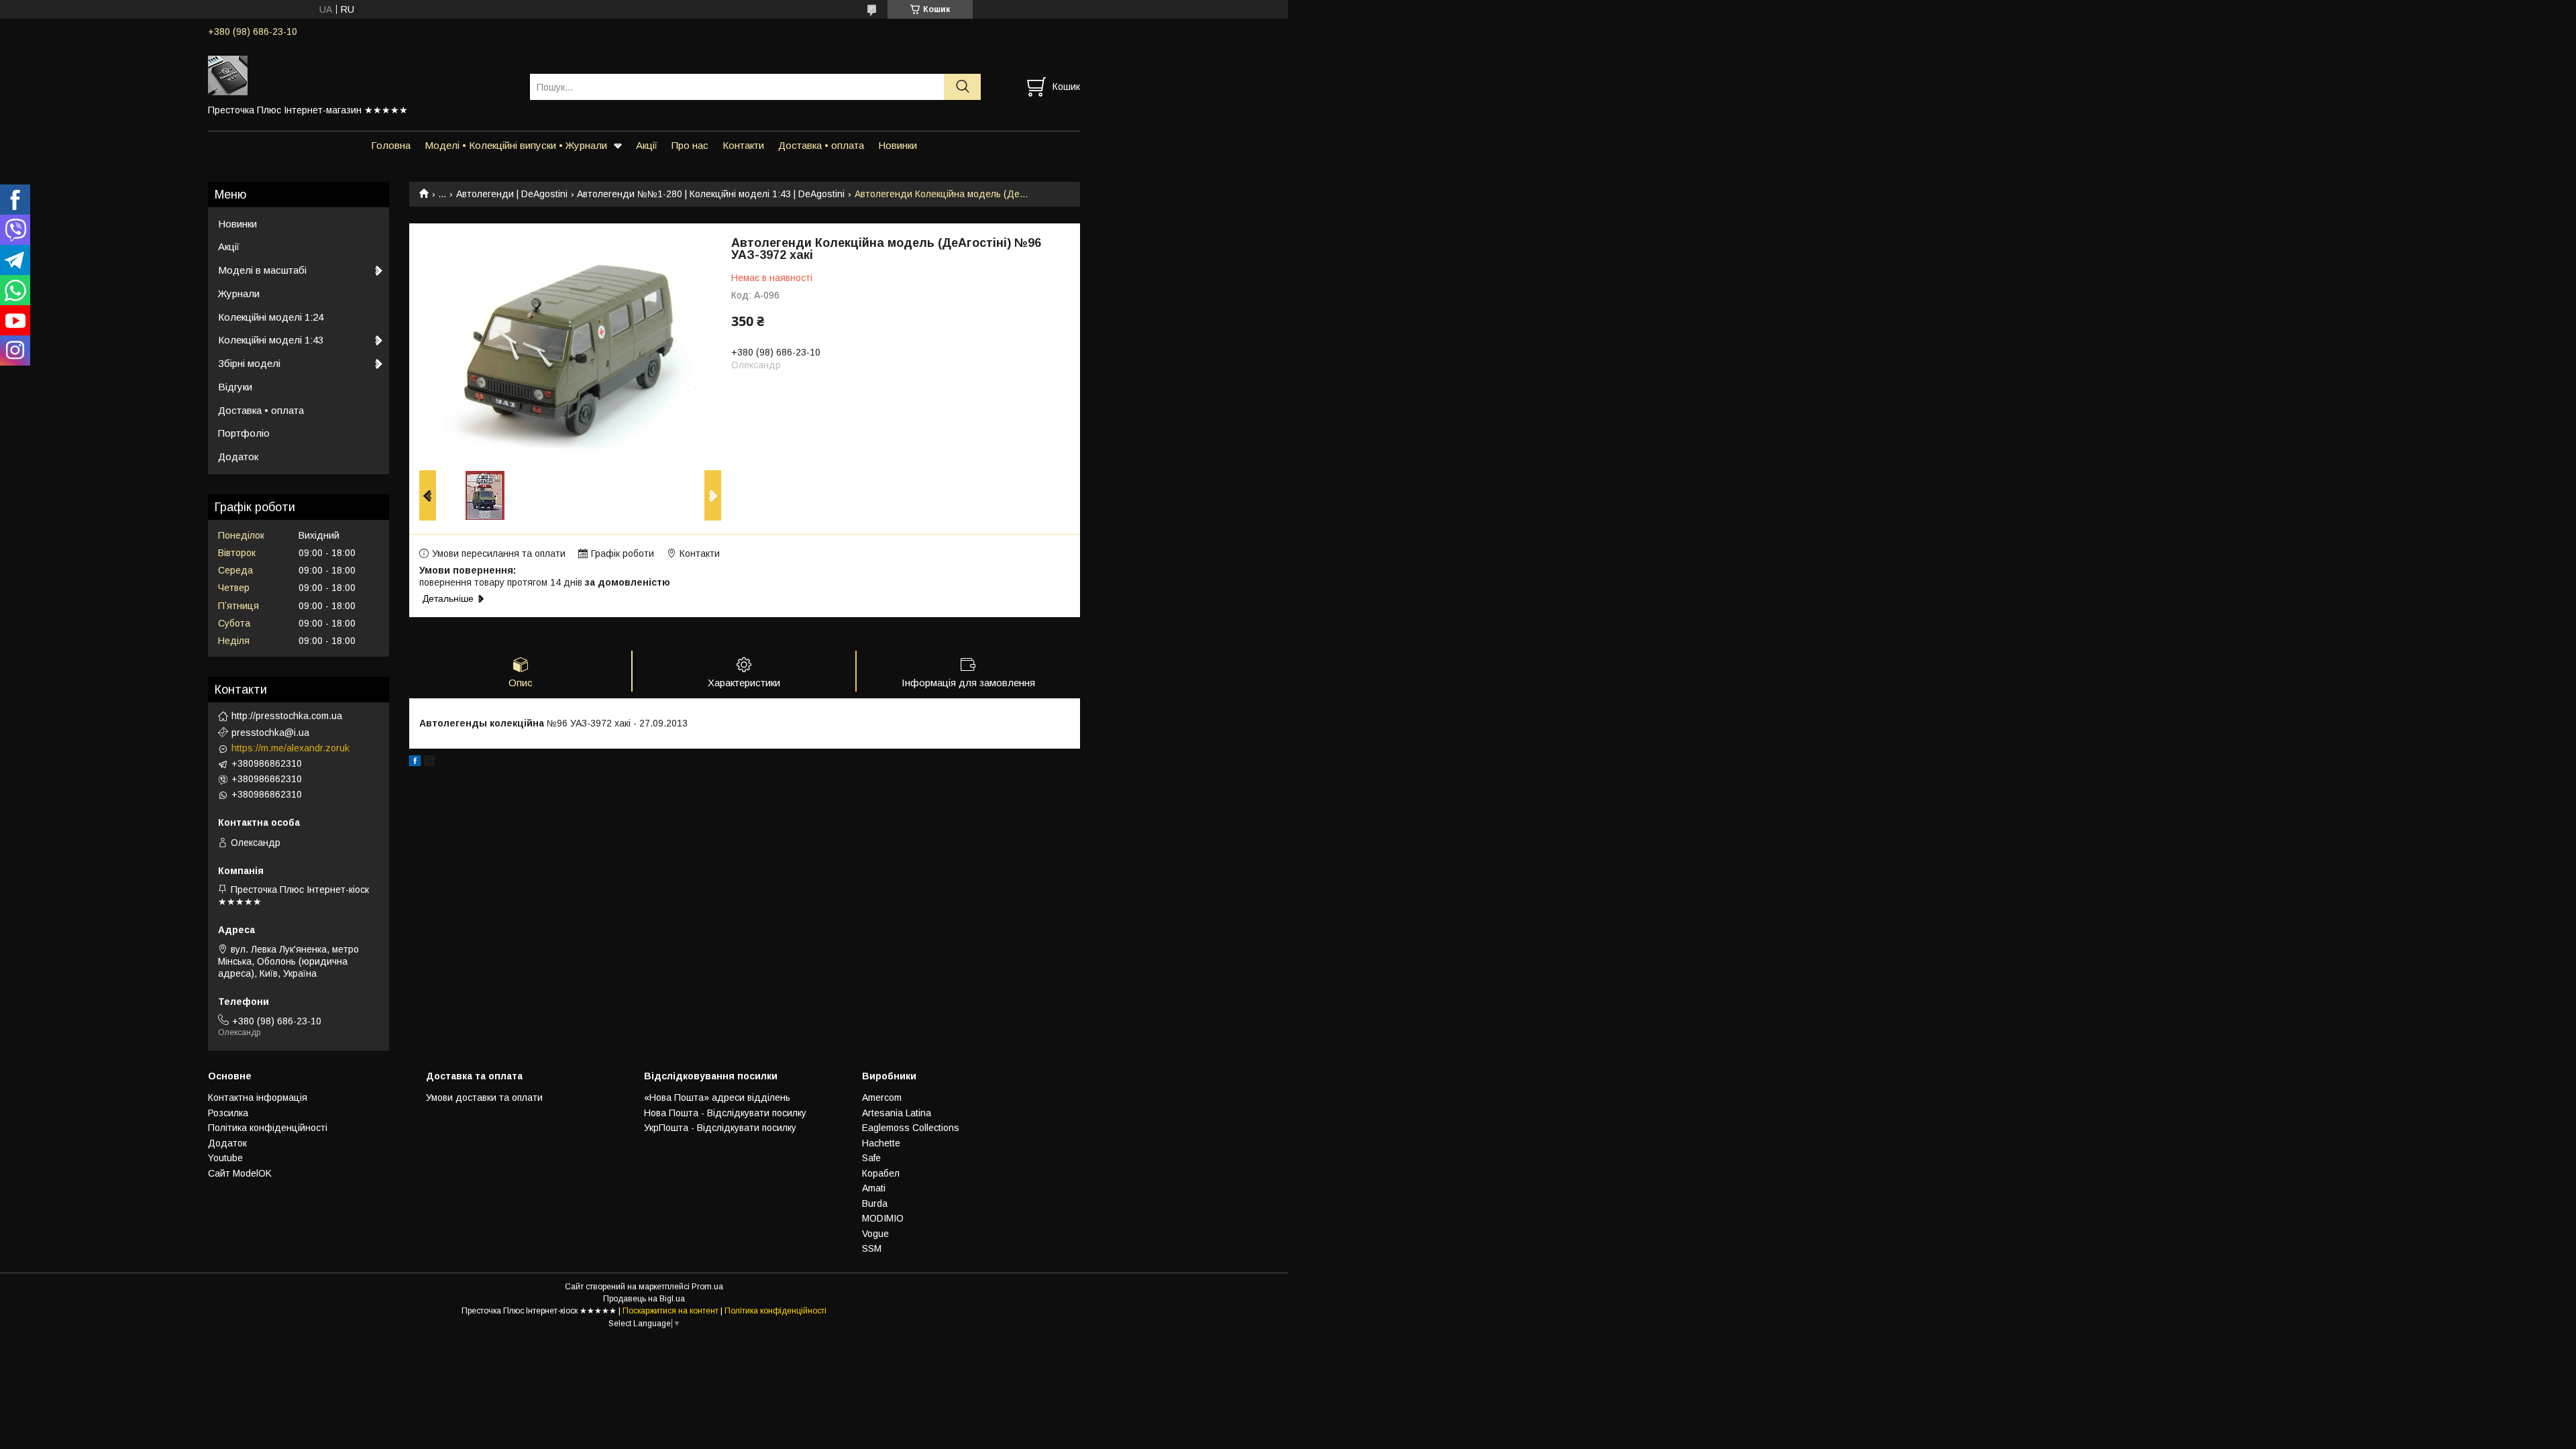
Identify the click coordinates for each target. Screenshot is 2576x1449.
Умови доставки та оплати (484, 1097)
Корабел (881, 1173)
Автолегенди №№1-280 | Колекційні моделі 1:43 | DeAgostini (711, 194)
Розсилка (228, 1113)
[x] (429, 763)
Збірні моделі (249, 363)
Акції (647, 145)
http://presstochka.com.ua (287, 716)
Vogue (875, 1234)
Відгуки (235, 387)
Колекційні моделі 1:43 (271, 340)
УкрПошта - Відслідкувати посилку (720, 1128)
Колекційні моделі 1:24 (271, 317)
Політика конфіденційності (268, 1128)
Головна (391, 145)
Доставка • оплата (821, 145)
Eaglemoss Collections (911, 1128)
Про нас (690, 145)
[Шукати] (962, 87)
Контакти (743, 145)
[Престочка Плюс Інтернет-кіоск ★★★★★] (361, 74)
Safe (871, 1158)
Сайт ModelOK (240, 1173)
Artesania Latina (897, 1113)
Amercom (882, 1097)
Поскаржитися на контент (670, 1311)
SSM (872, 1248)
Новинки (898, 145)
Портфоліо (244, 433)
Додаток (238, 457)
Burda (875, 1203)
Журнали (239, 293)
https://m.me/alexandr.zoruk (290, 748)
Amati (874, 1188)
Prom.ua (707, 1287)
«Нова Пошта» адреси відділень (717, 1097)
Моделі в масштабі (262, 270)
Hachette (881, 1143)
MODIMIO (883, 1218)
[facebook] (415, 763)
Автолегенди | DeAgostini (512, 194)
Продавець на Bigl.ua (644, 1299)
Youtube (225, 1158)
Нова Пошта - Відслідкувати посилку (725, 1113)
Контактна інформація (258, 1097)
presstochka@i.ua (270, 733)
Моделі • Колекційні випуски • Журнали (516, 145)
